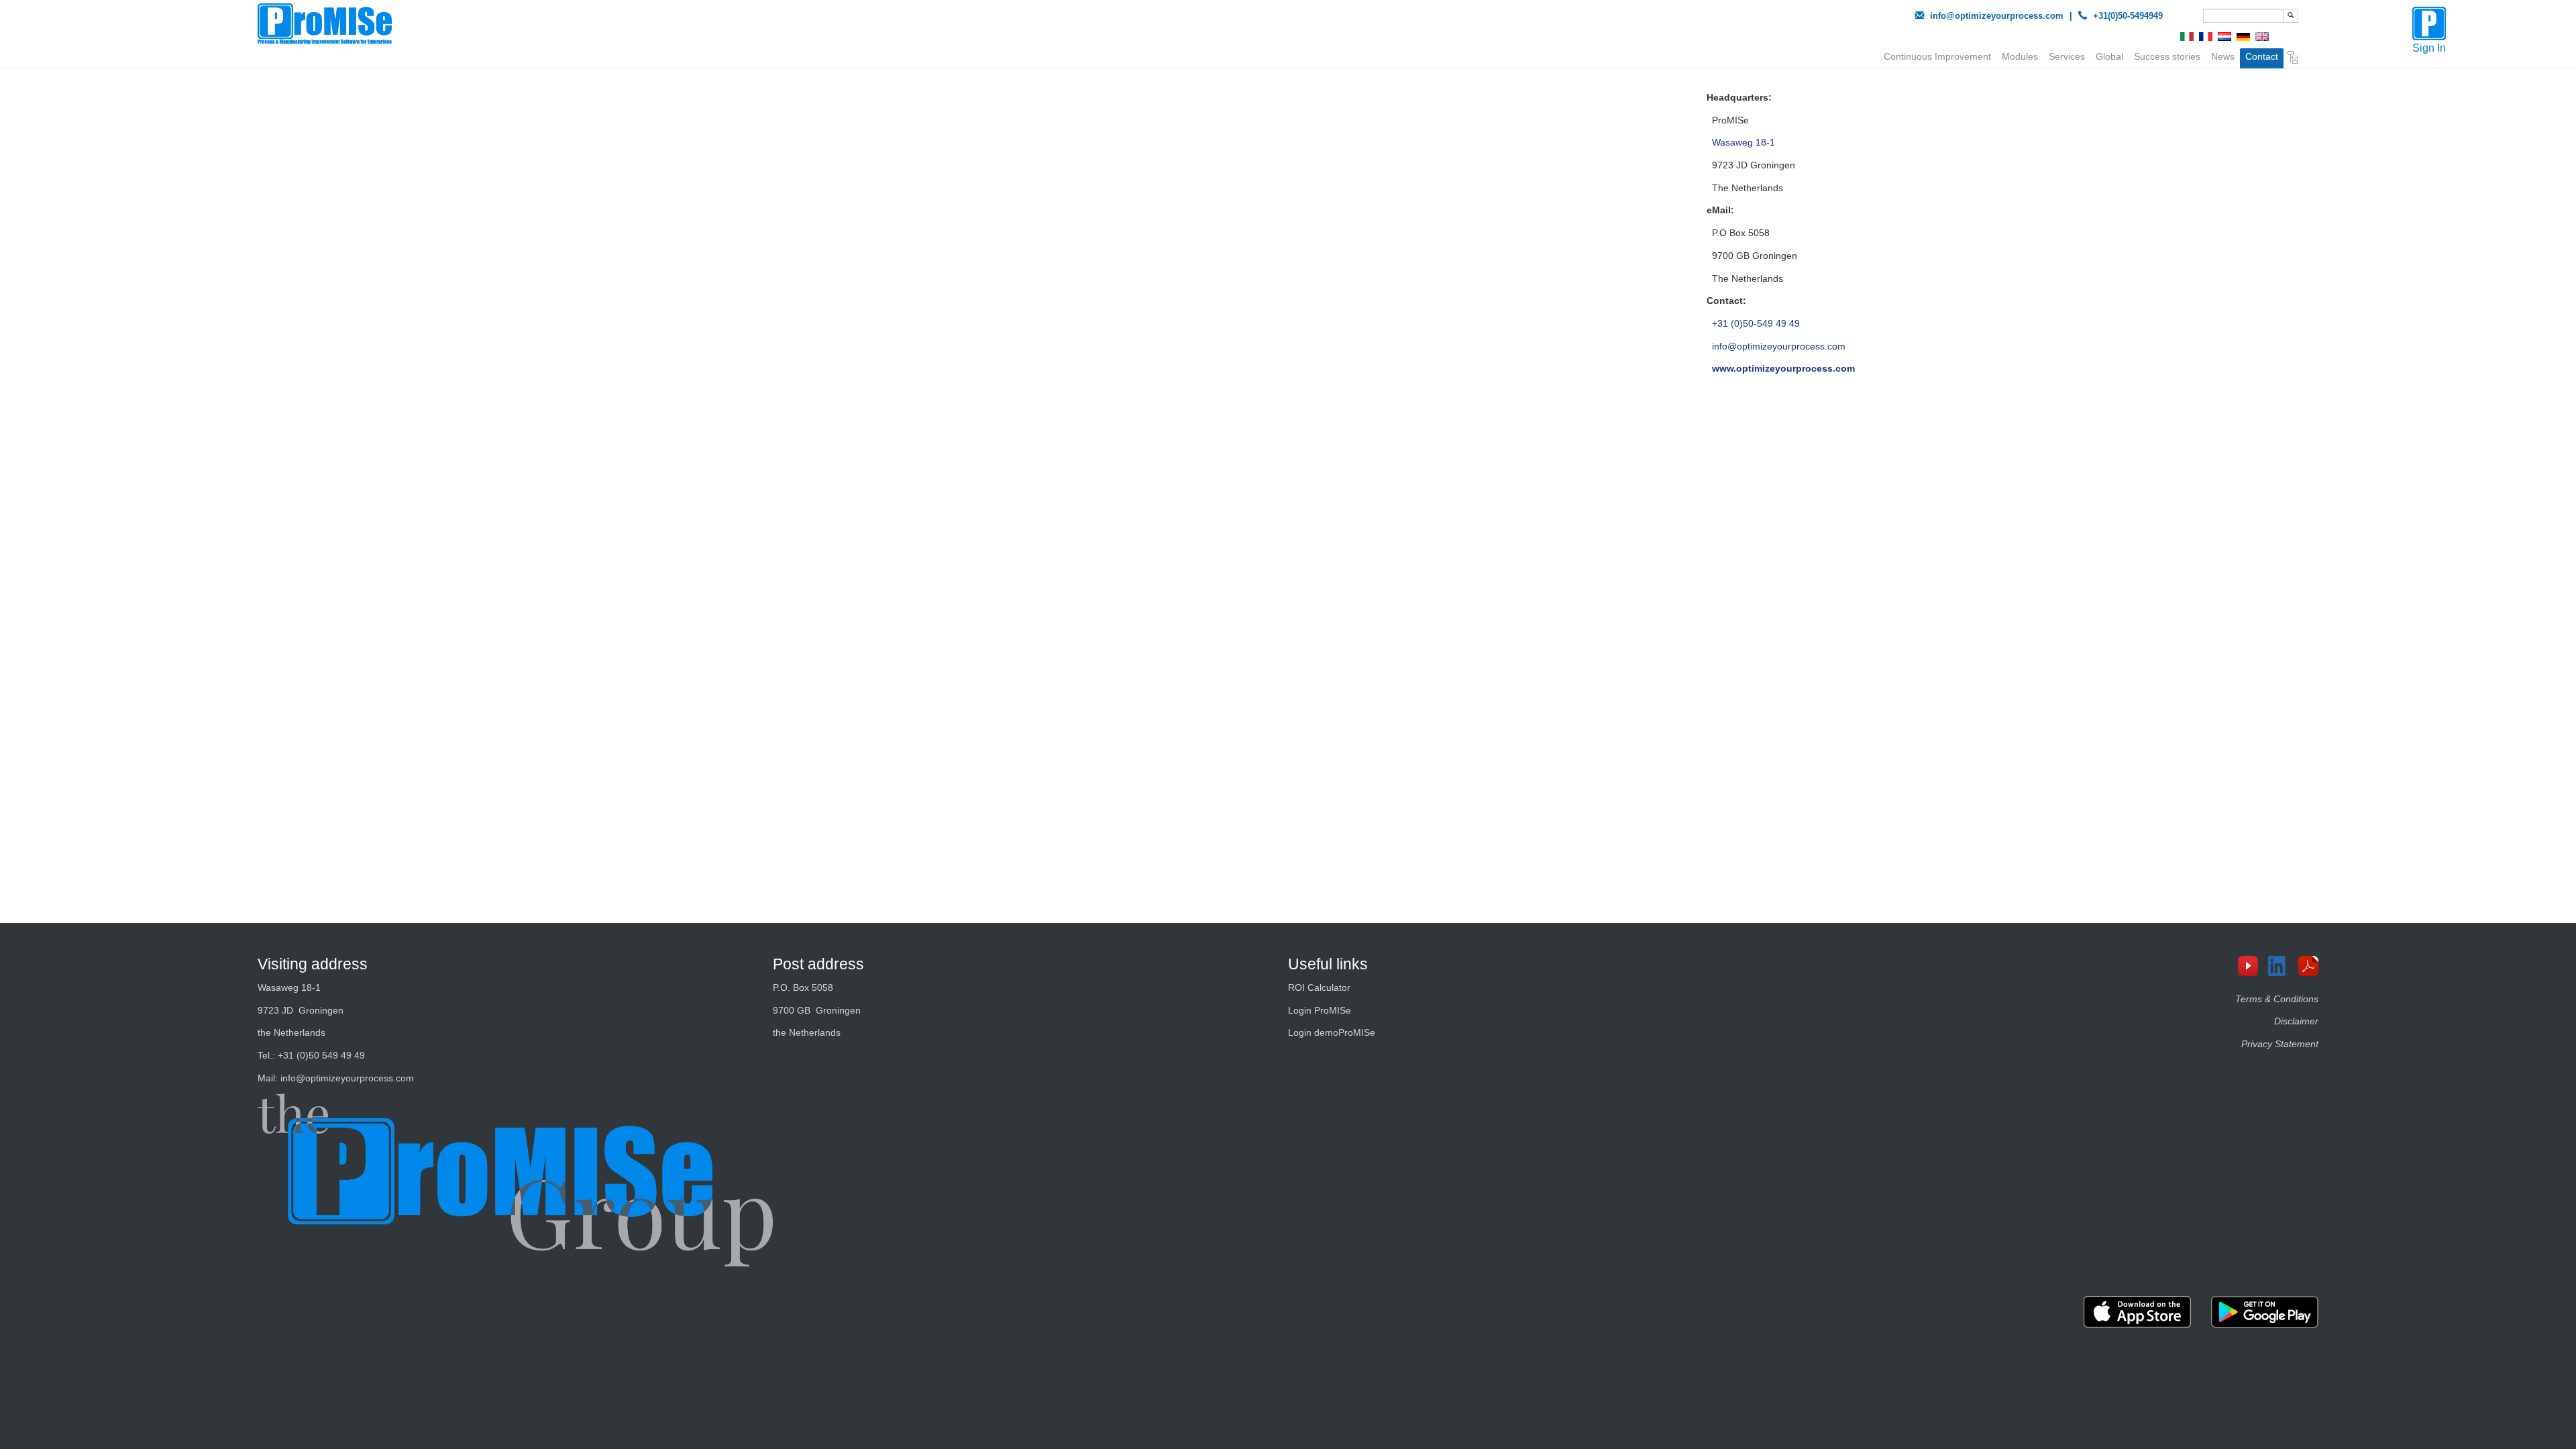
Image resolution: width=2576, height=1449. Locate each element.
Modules (2020, 56)
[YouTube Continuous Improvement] (2253, 966)
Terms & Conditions (2277, 999)
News (2223, 56)
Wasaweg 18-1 (1743, 142)
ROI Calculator (1319, 987)
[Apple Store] (2137, 1312)
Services (2067, 56)
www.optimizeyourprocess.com (1783, 368)
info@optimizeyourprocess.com (1997, 16)
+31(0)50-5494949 (2128, 16)
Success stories (2167, 56)
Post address (818, 964)
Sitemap (2293, 59)
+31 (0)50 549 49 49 (321, 1055)
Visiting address (313, 964)
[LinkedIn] (2283, 966)
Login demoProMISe (1332, 1032)
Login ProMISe (1320, 1010)
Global (2109, 56)
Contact (2262, 56)
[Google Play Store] (2265, 1312)
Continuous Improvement (1937, 56)
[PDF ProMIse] (2313, 966)
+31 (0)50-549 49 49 (1756, 323)
